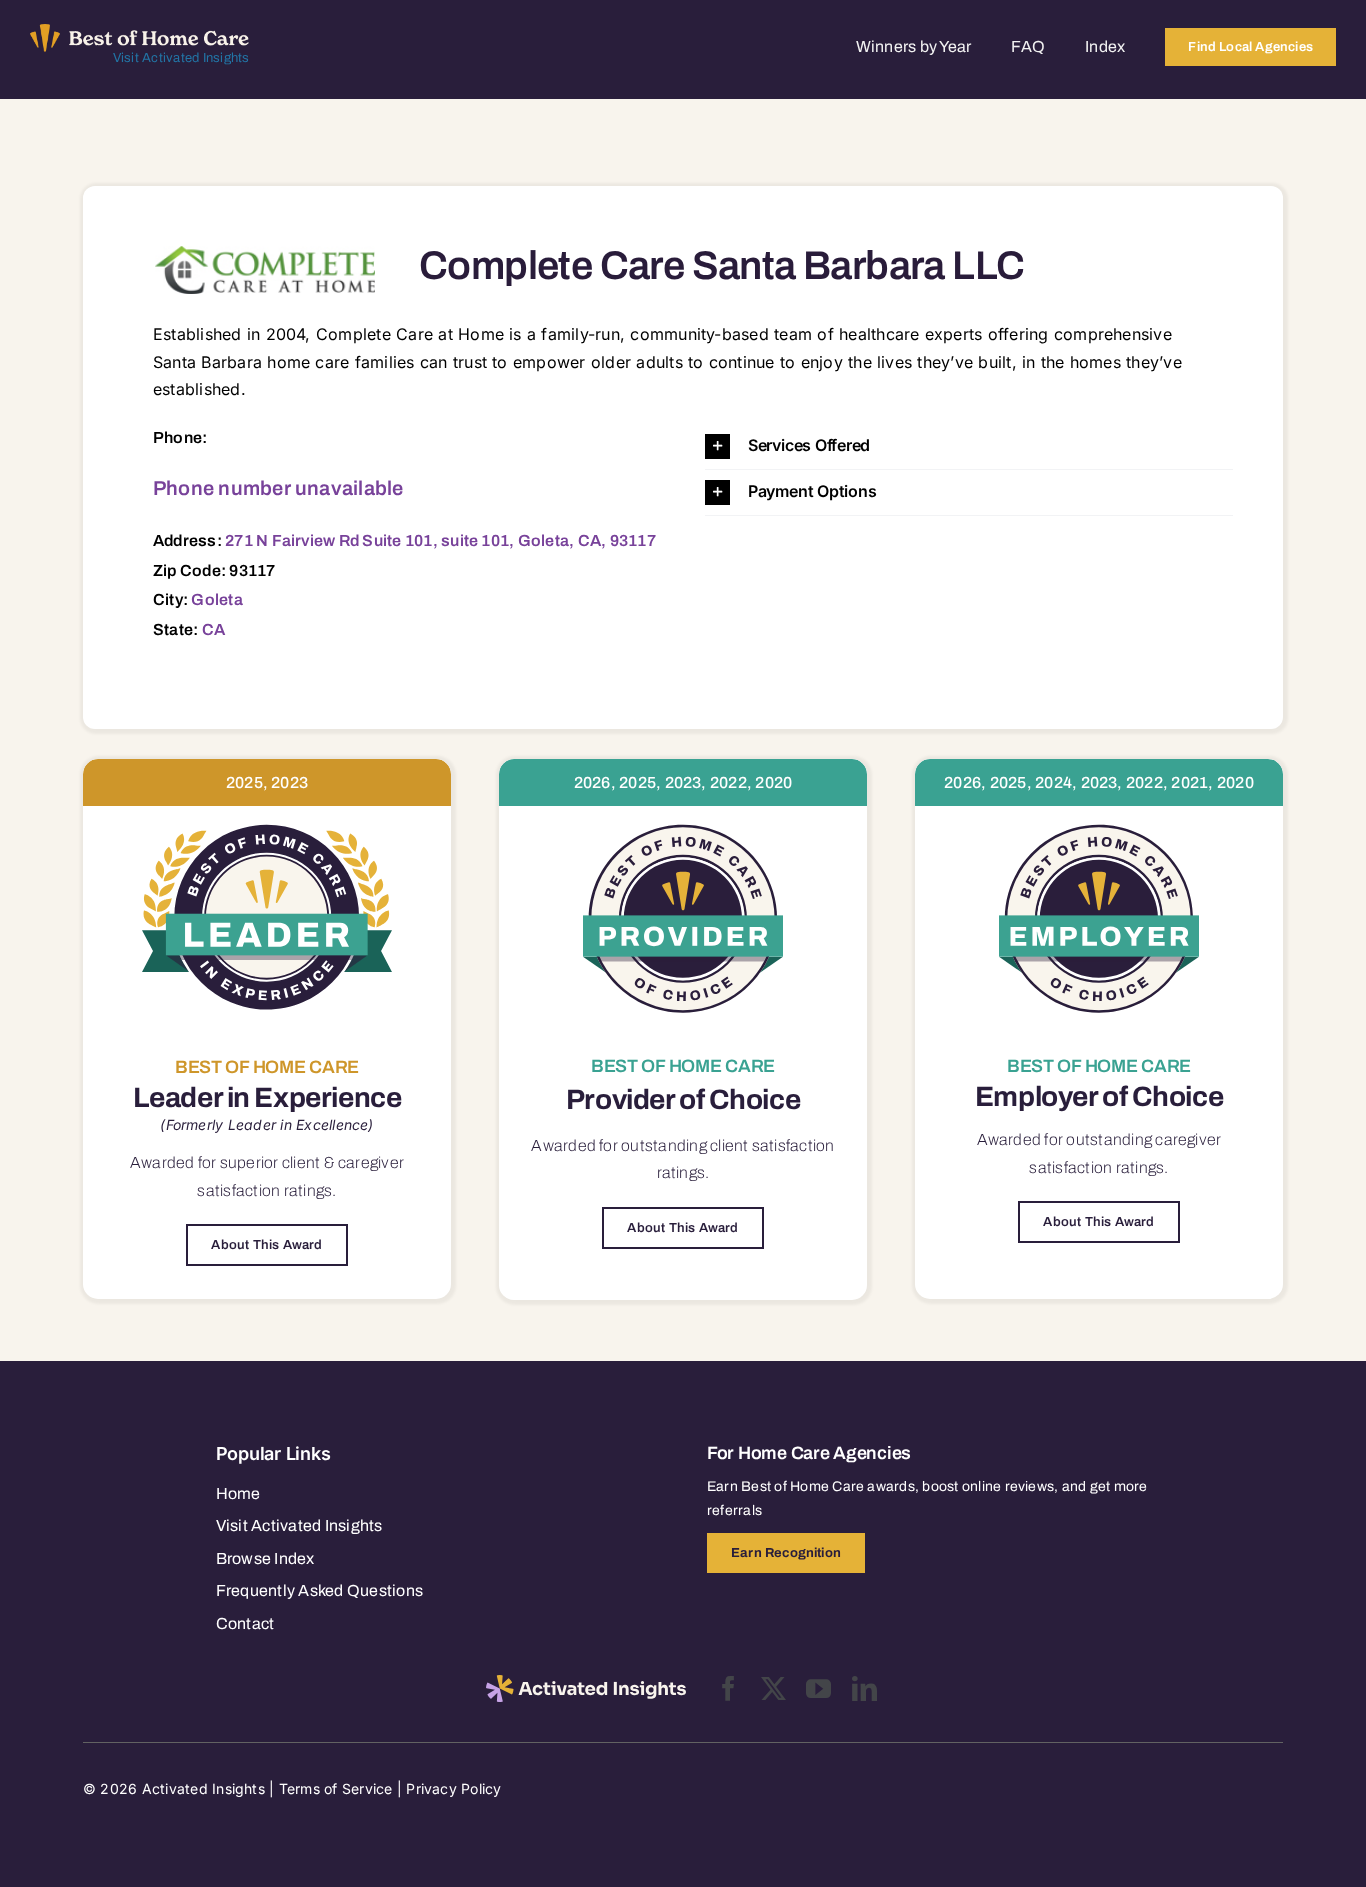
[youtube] (818, 1688)
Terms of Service (336, 1788)
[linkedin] (864, 1688)
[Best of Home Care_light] (140, 32)
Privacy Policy (453, 1788)
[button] (969, 446)
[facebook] (728, 1688)
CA (213, 629)
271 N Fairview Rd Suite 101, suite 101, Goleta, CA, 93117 (440, 540)
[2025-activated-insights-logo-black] (586, 1683)
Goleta (216, 599)
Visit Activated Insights (181, 58)
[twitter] (773, 1688)
